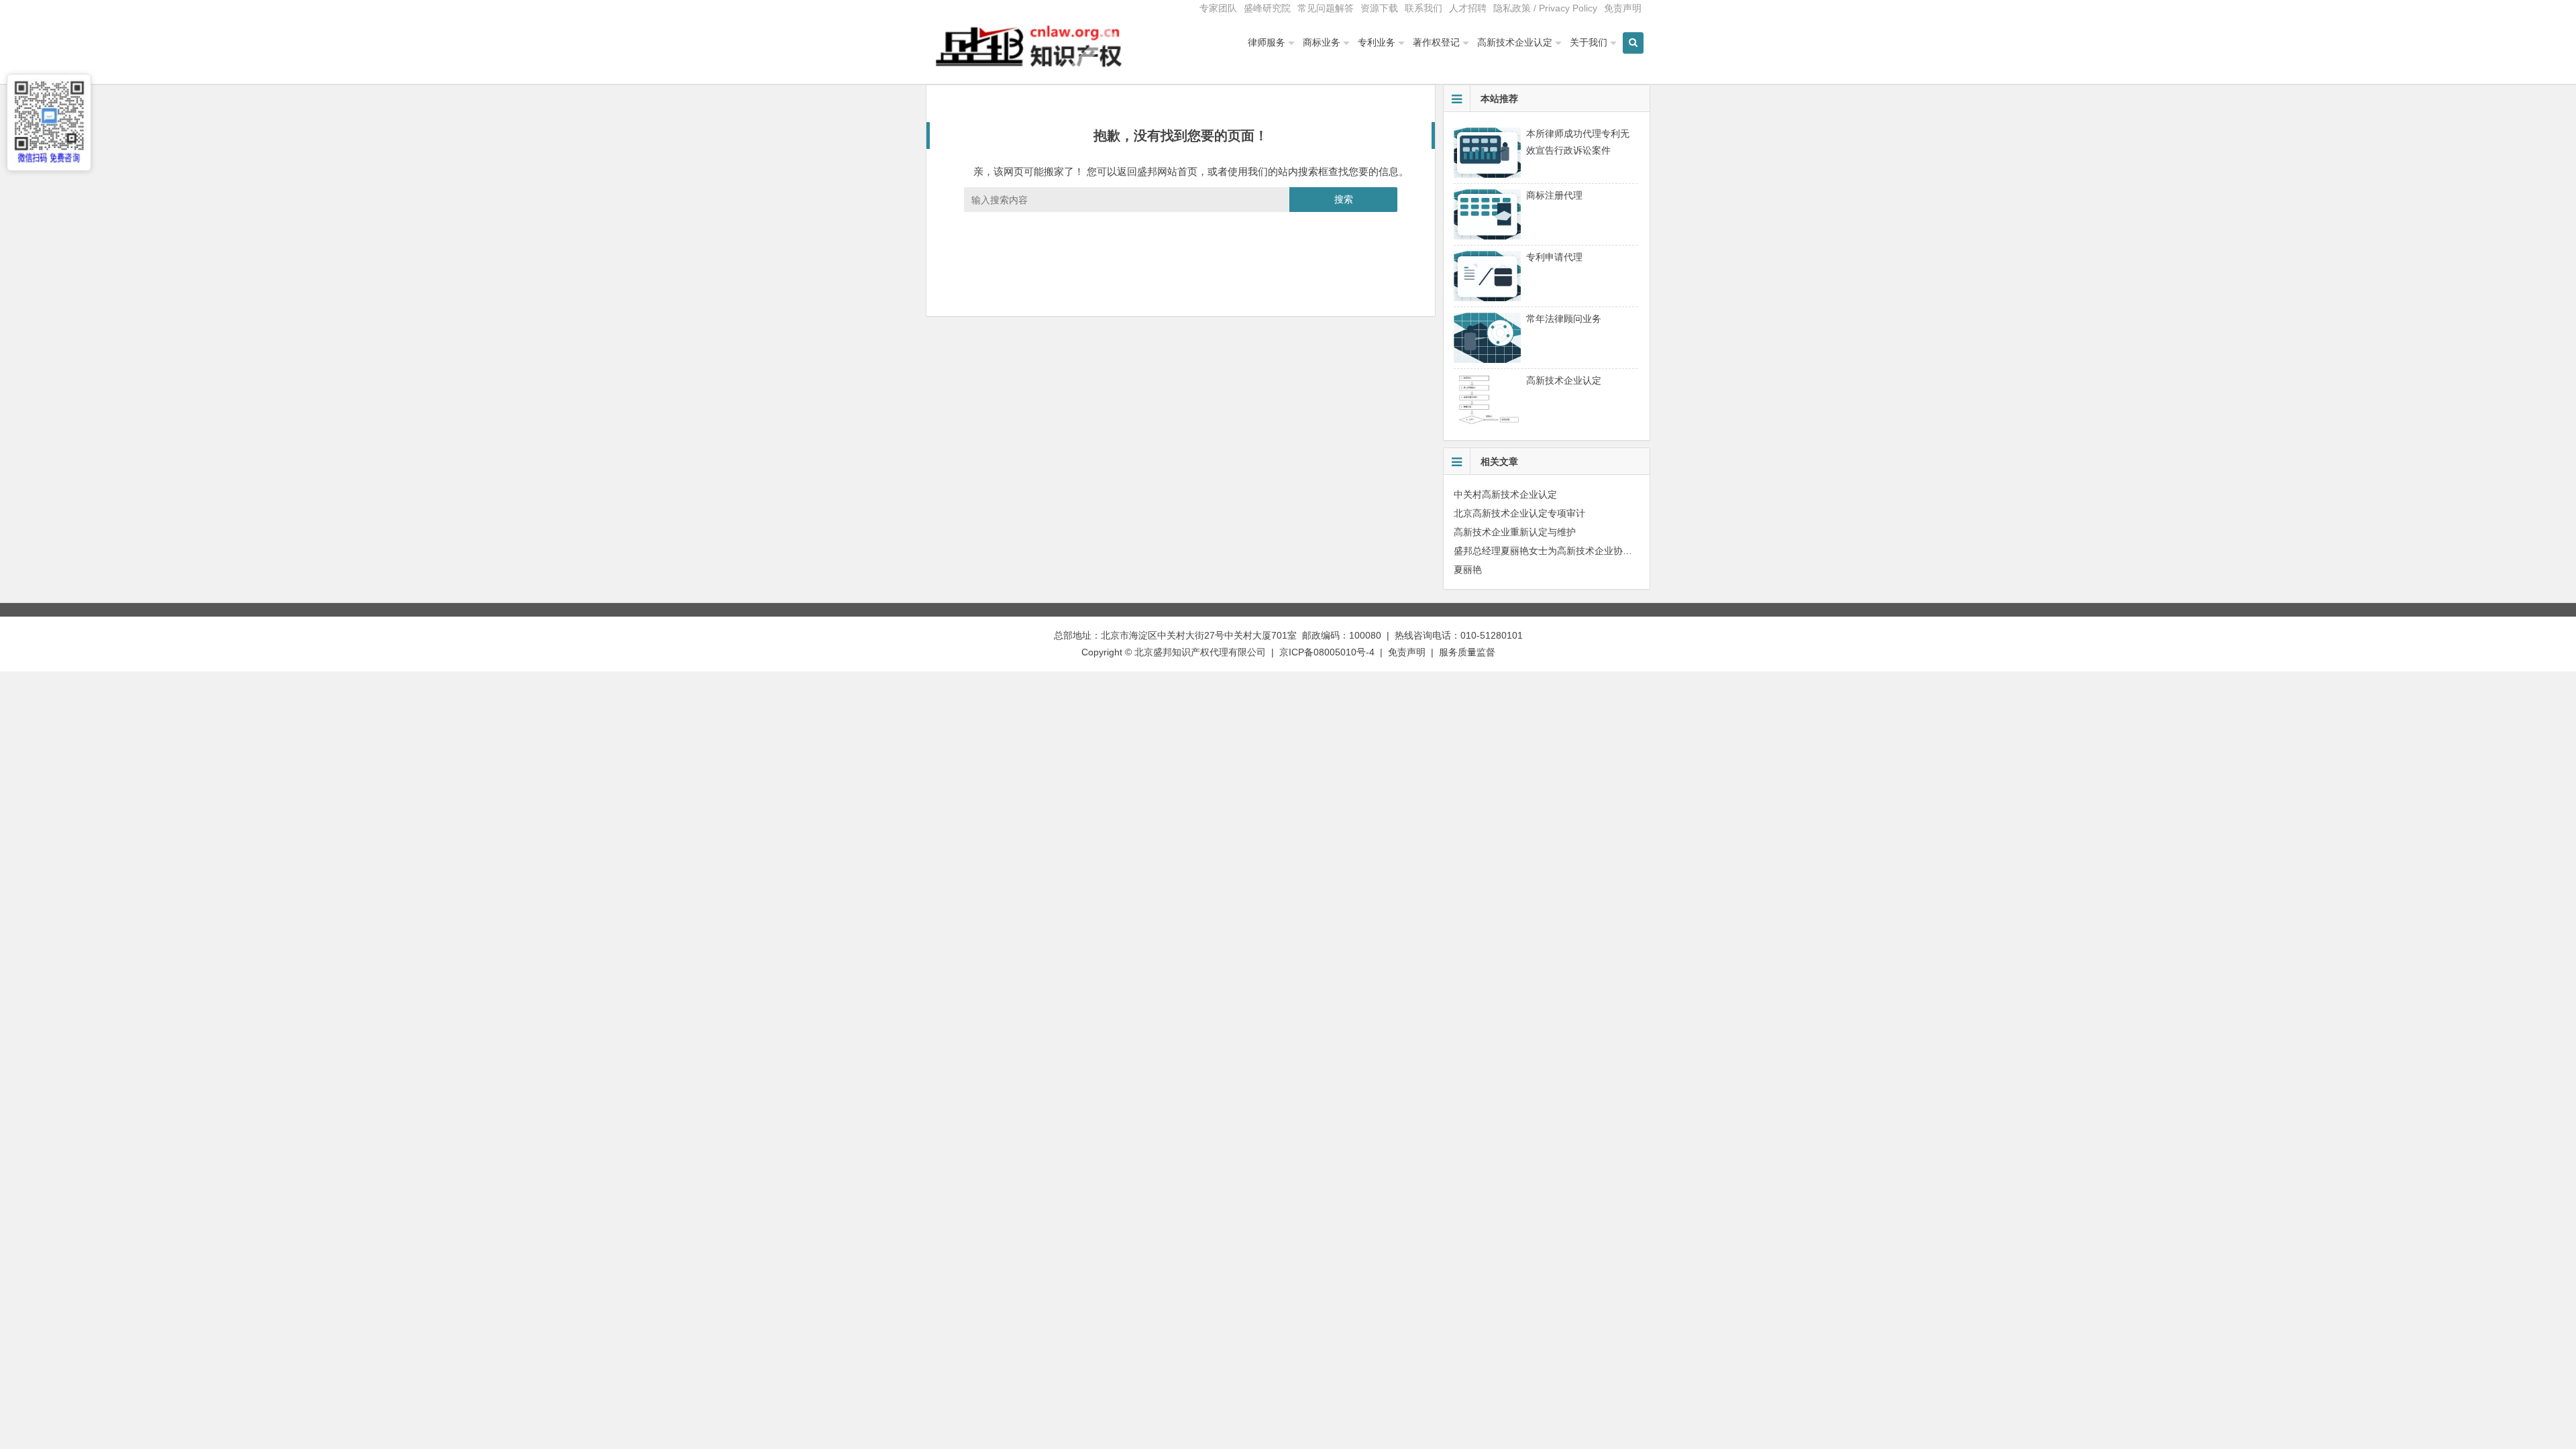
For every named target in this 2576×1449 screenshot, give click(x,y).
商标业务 (1322, 42)
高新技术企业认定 (1515, 42)
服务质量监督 (1467, 652)
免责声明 (1623, 8)
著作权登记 (1436, 42)
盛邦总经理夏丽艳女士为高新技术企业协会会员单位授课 (1571, 551)
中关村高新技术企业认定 (1505, 494)
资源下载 (1379, 8)
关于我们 (1589, 42)
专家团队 (1218, 8)
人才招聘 (1468, 8)
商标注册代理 (1554, 195)
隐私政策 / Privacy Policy (1545, 8)
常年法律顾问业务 (1564, 319)
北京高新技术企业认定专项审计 (1519, 513)
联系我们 (1424, 8)
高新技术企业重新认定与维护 (1515, 532)
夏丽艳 (1468, 570)
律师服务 (1267, 42)
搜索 (1344, 199)
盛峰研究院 (1267, 8)
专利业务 (1377, 42)
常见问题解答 (1326, 8)
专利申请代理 (1554, 257)
